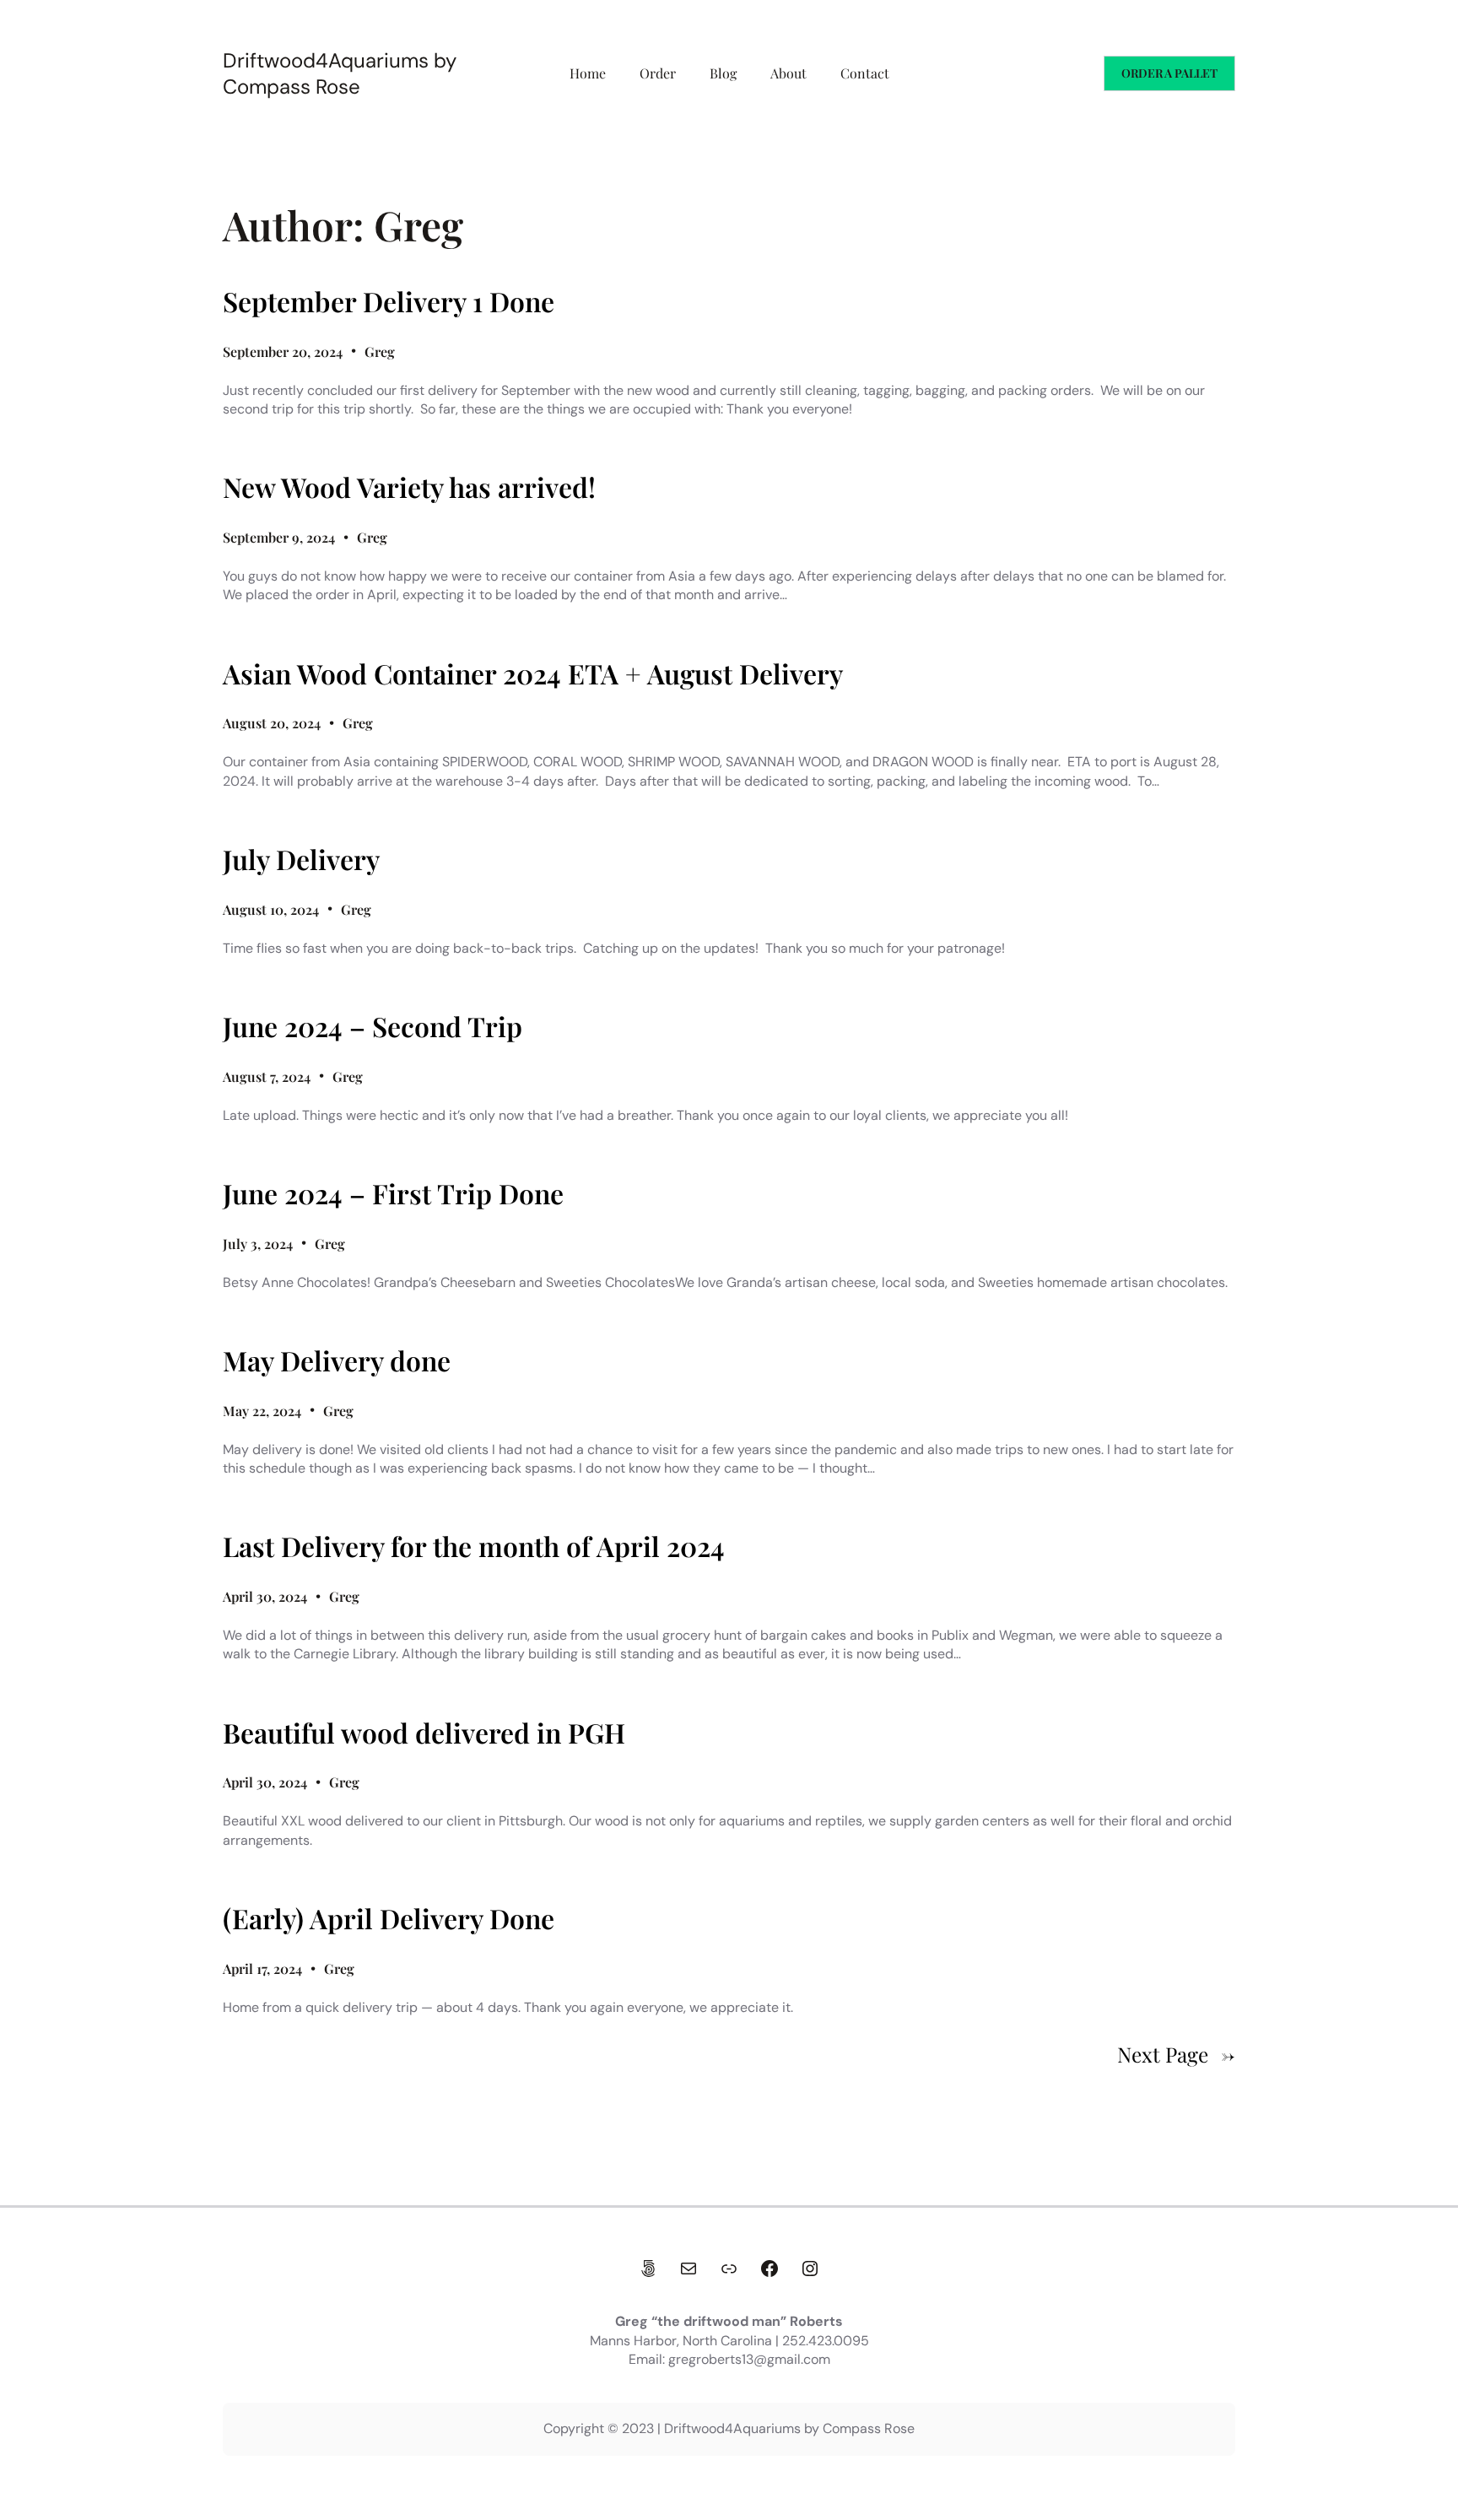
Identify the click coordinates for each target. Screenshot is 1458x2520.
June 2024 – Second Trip (373, 1026)
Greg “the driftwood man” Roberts (729, 2321)
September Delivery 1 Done (389, 301)
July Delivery (301, 859)
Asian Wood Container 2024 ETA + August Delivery (533, 673)
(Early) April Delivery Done (389, 1918)
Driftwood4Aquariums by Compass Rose (340, 73)
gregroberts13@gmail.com (749, 2359)
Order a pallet (1169, 73)
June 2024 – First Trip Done (393, 1193)
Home (588, 73)
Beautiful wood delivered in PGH (424, 1733)
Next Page (1176, 2054)
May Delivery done (337, 1360)
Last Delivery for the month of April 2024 (474, 1546)
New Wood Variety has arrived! (409, 487)
